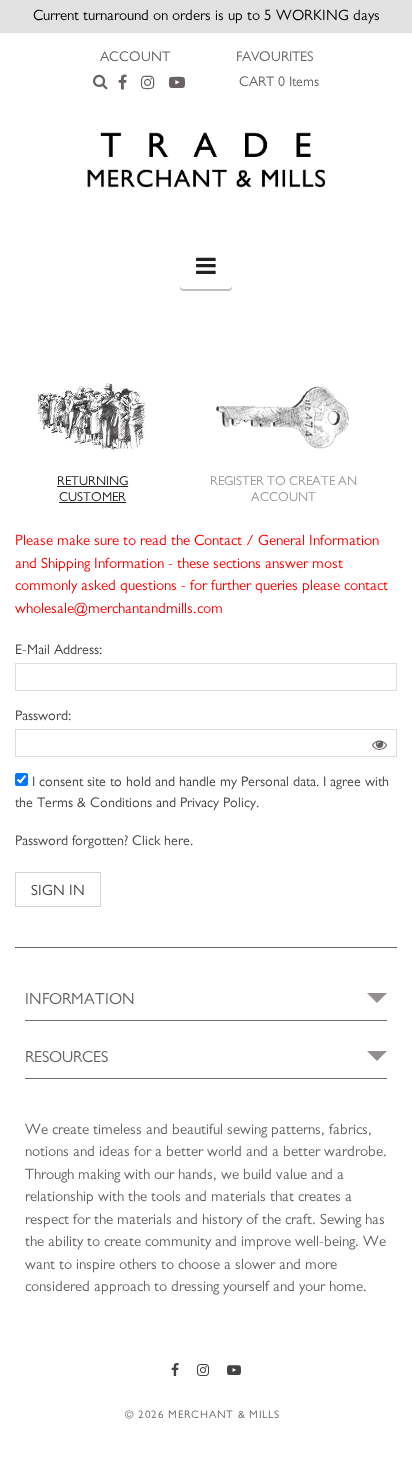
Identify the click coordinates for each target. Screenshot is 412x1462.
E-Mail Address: (58, 650)
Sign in (58, 890)
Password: (43, 716)
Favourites (274, 57)
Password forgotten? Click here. (104, 841)
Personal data (278, 782)
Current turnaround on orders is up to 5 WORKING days (206, 15)
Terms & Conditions (94, 803)
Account (135, 57)
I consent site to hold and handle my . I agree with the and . (202, 792)
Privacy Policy (218, 803)
